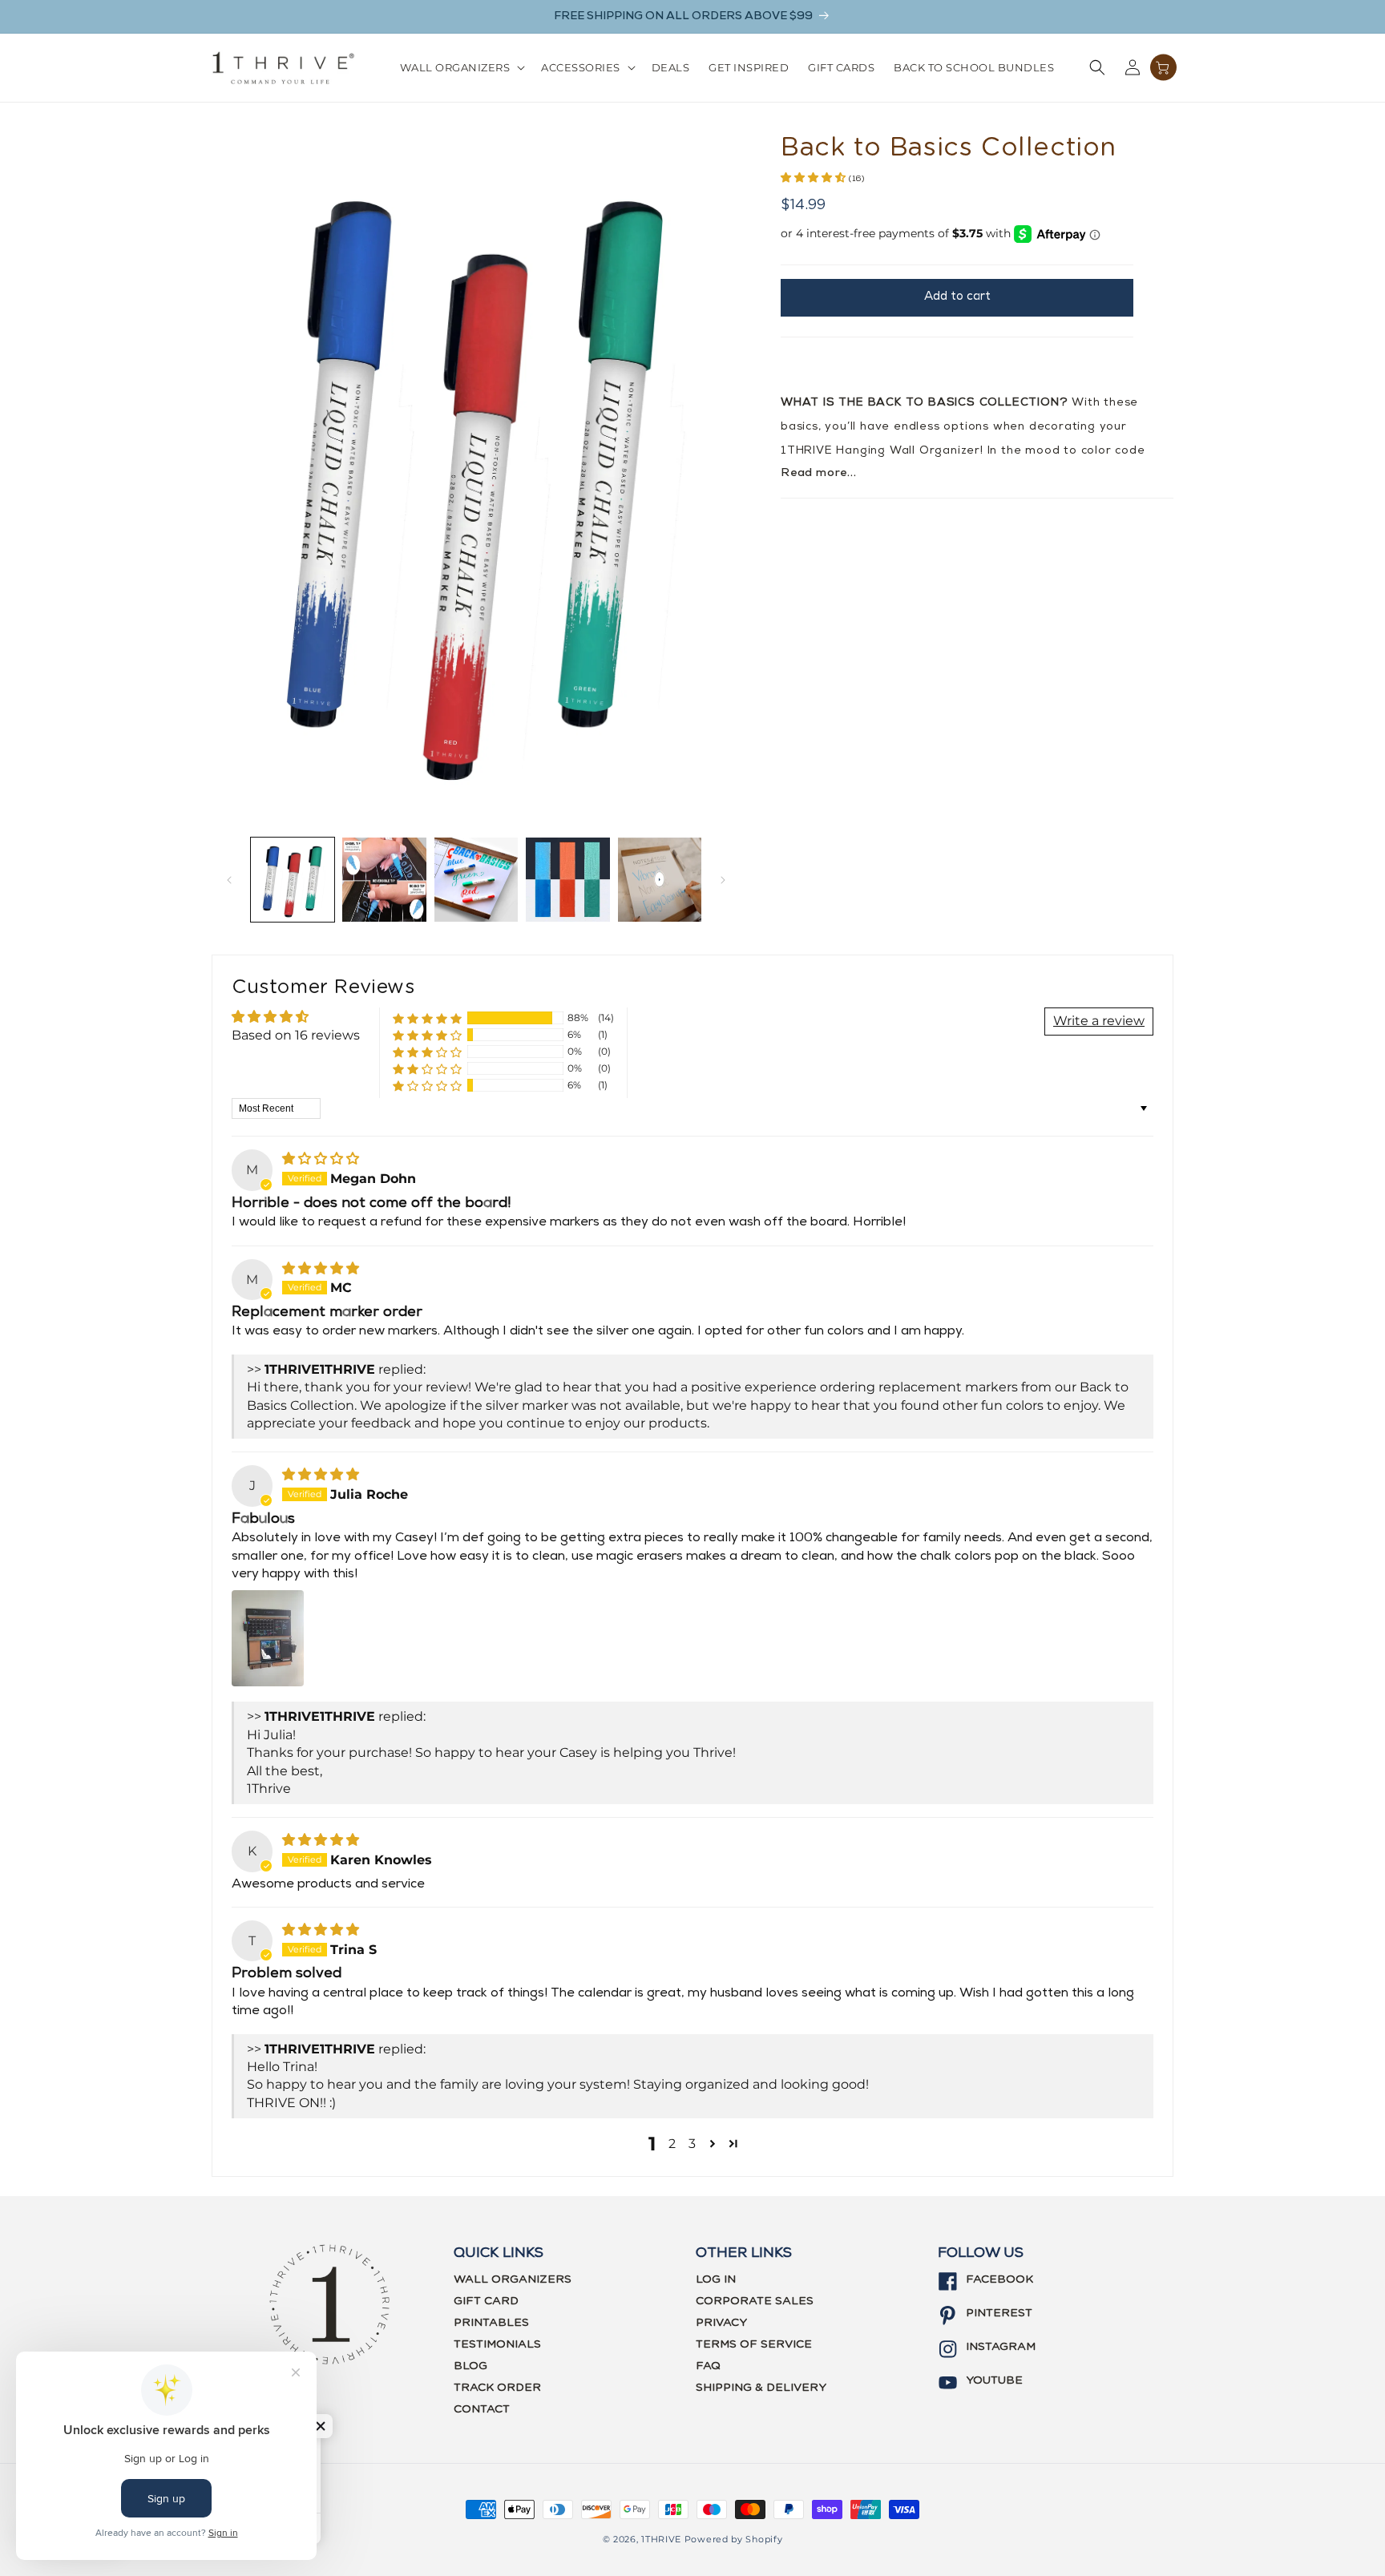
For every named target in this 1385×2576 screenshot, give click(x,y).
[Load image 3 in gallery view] (476, 879)
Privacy (721, 2323)
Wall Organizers (513, 2279)
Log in (716, 2279)
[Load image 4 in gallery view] (567, 879)
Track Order (497, 2388)
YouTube (994, 2380)
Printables (491, 2323)
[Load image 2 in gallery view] (384, 879)
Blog (470, 2366)
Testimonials (497, 2344)
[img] (321, 1159)
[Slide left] (229, 880)
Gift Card (486, 2301)
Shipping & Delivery (761, 2388)
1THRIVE (661, 2539)
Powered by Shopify (734, 2539)
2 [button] (672, 2144)
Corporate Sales (755, 2301)
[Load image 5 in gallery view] (660, 879)
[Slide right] (723, 880)
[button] (461, 68)
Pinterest (999, 2313)
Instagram (1001, 2347)
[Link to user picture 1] (268, 1638)
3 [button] (692, 2144)
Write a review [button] (1099, 1021)
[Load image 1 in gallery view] (293, 879)
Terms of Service (754, 2344)
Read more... (819, 473)
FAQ (708, 2366)
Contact (482, 2409)
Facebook (999, 2279)
